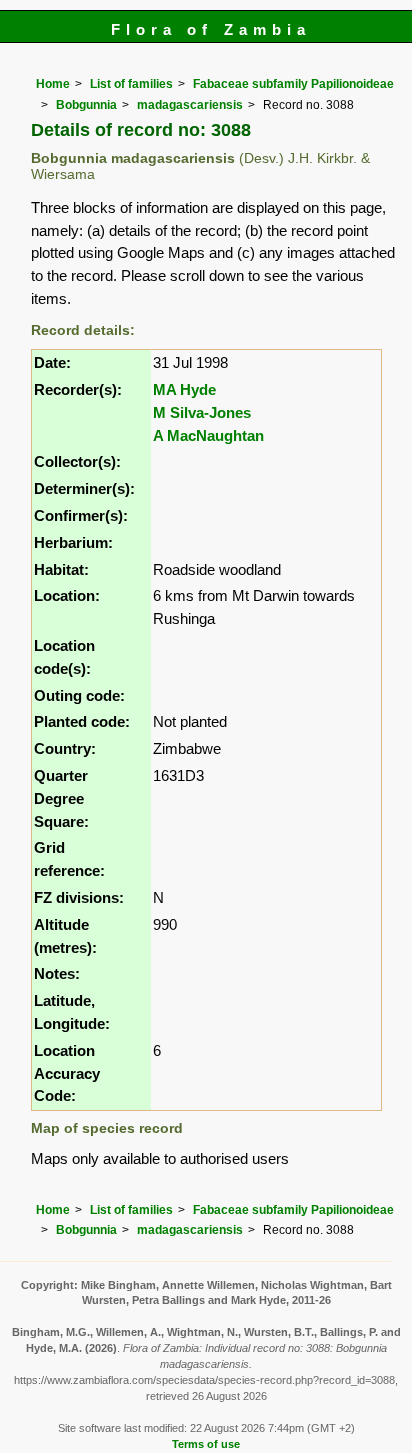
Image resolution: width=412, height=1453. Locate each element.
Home (53, 84)
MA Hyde (184, 389)
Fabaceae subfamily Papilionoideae (293, 84)
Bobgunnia (86, 105)
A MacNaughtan (208, 435)
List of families (131, 84)
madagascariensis (190, 105)
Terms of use (206, 1444)
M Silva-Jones (202, 412)
